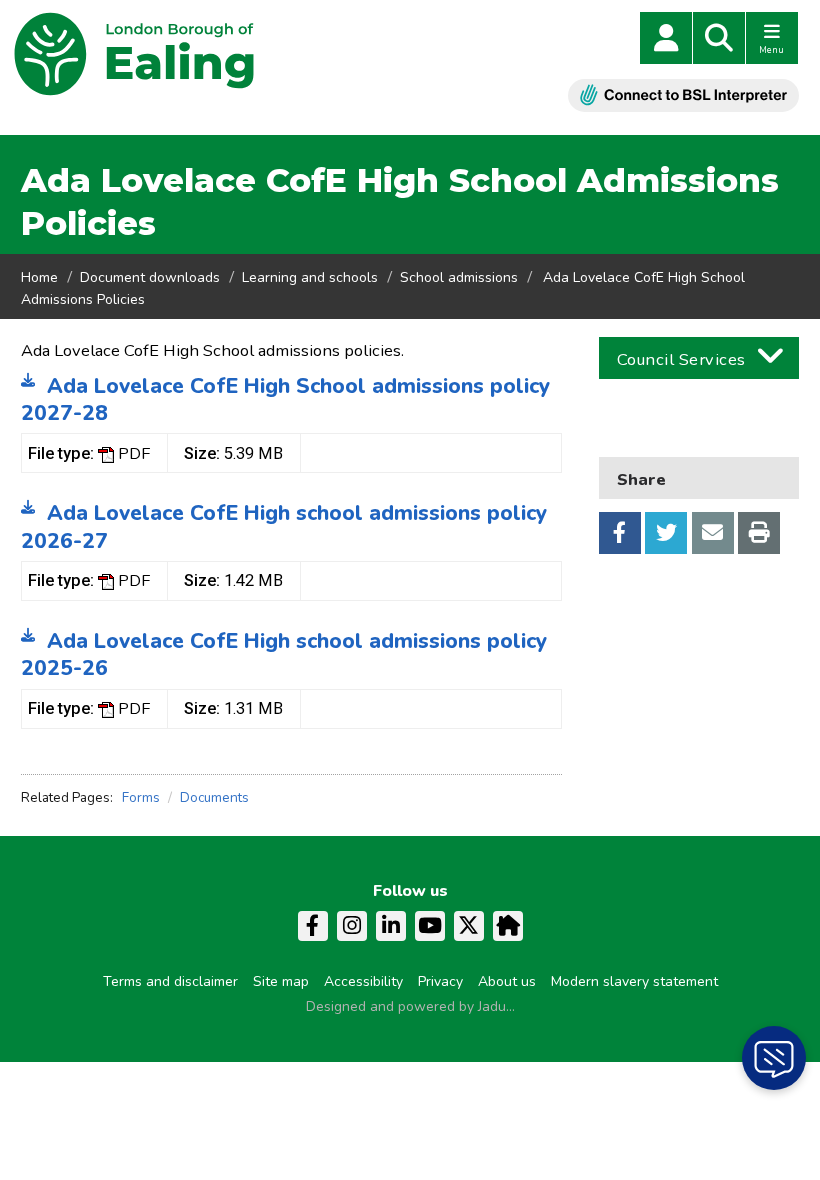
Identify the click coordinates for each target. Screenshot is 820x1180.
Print (759, 533)
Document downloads (150, 277)
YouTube (430, 926)
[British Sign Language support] (683, 95)
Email (713, 533)
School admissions (459, 277)
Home (39, 277)
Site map (281, 981)
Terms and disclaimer (170, 981)
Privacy (440, 981)
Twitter (666, 533)
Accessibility (363, 981)
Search (719, 38)
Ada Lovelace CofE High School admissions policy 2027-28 (285, 399)
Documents (214, 797)
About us (507, 981)
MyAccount (666, 38)
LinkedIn (391, 926)
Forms (141, 797)
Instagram (352, 926)
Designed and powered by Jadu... (410, 1006)
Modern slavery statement (634, 981)
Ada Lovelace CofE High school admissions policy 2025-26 (284, 654)
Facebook (620, 533)
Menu (771, 50)
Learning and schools (310, 277)
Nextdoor (508, 926)
